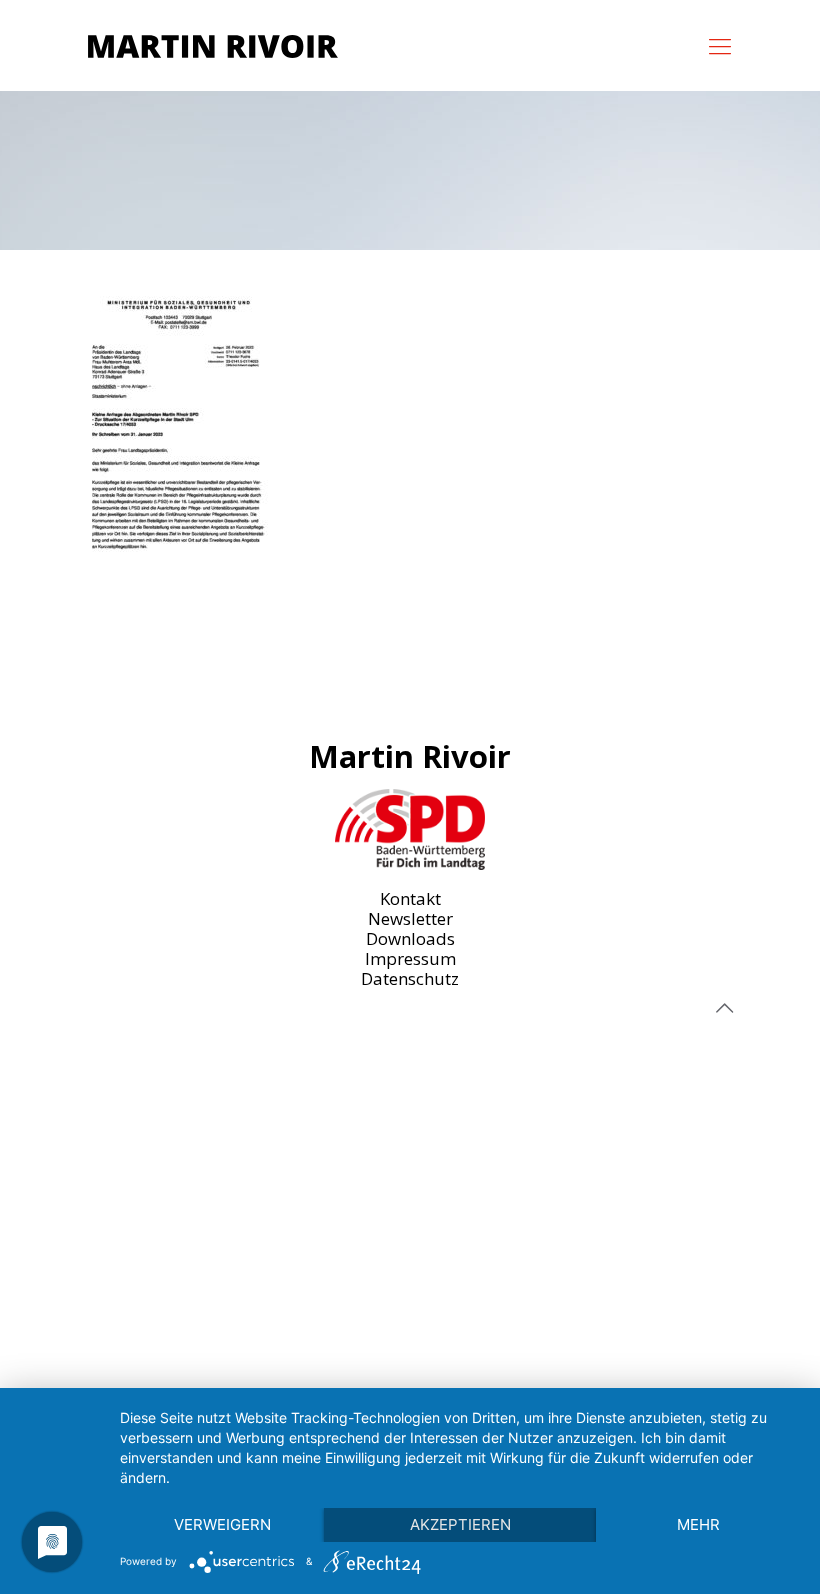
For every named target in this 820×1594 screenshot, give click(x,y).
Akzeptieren (460, 1524)
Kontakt (410, 898)
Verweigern (222, 1524)
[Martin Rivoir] (213, 45)
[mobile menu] (720, 45)
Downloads (410, 938)
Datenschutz (410, 978)
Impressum (410, 958)
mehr (698, 1524)
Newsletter (410, 918)
